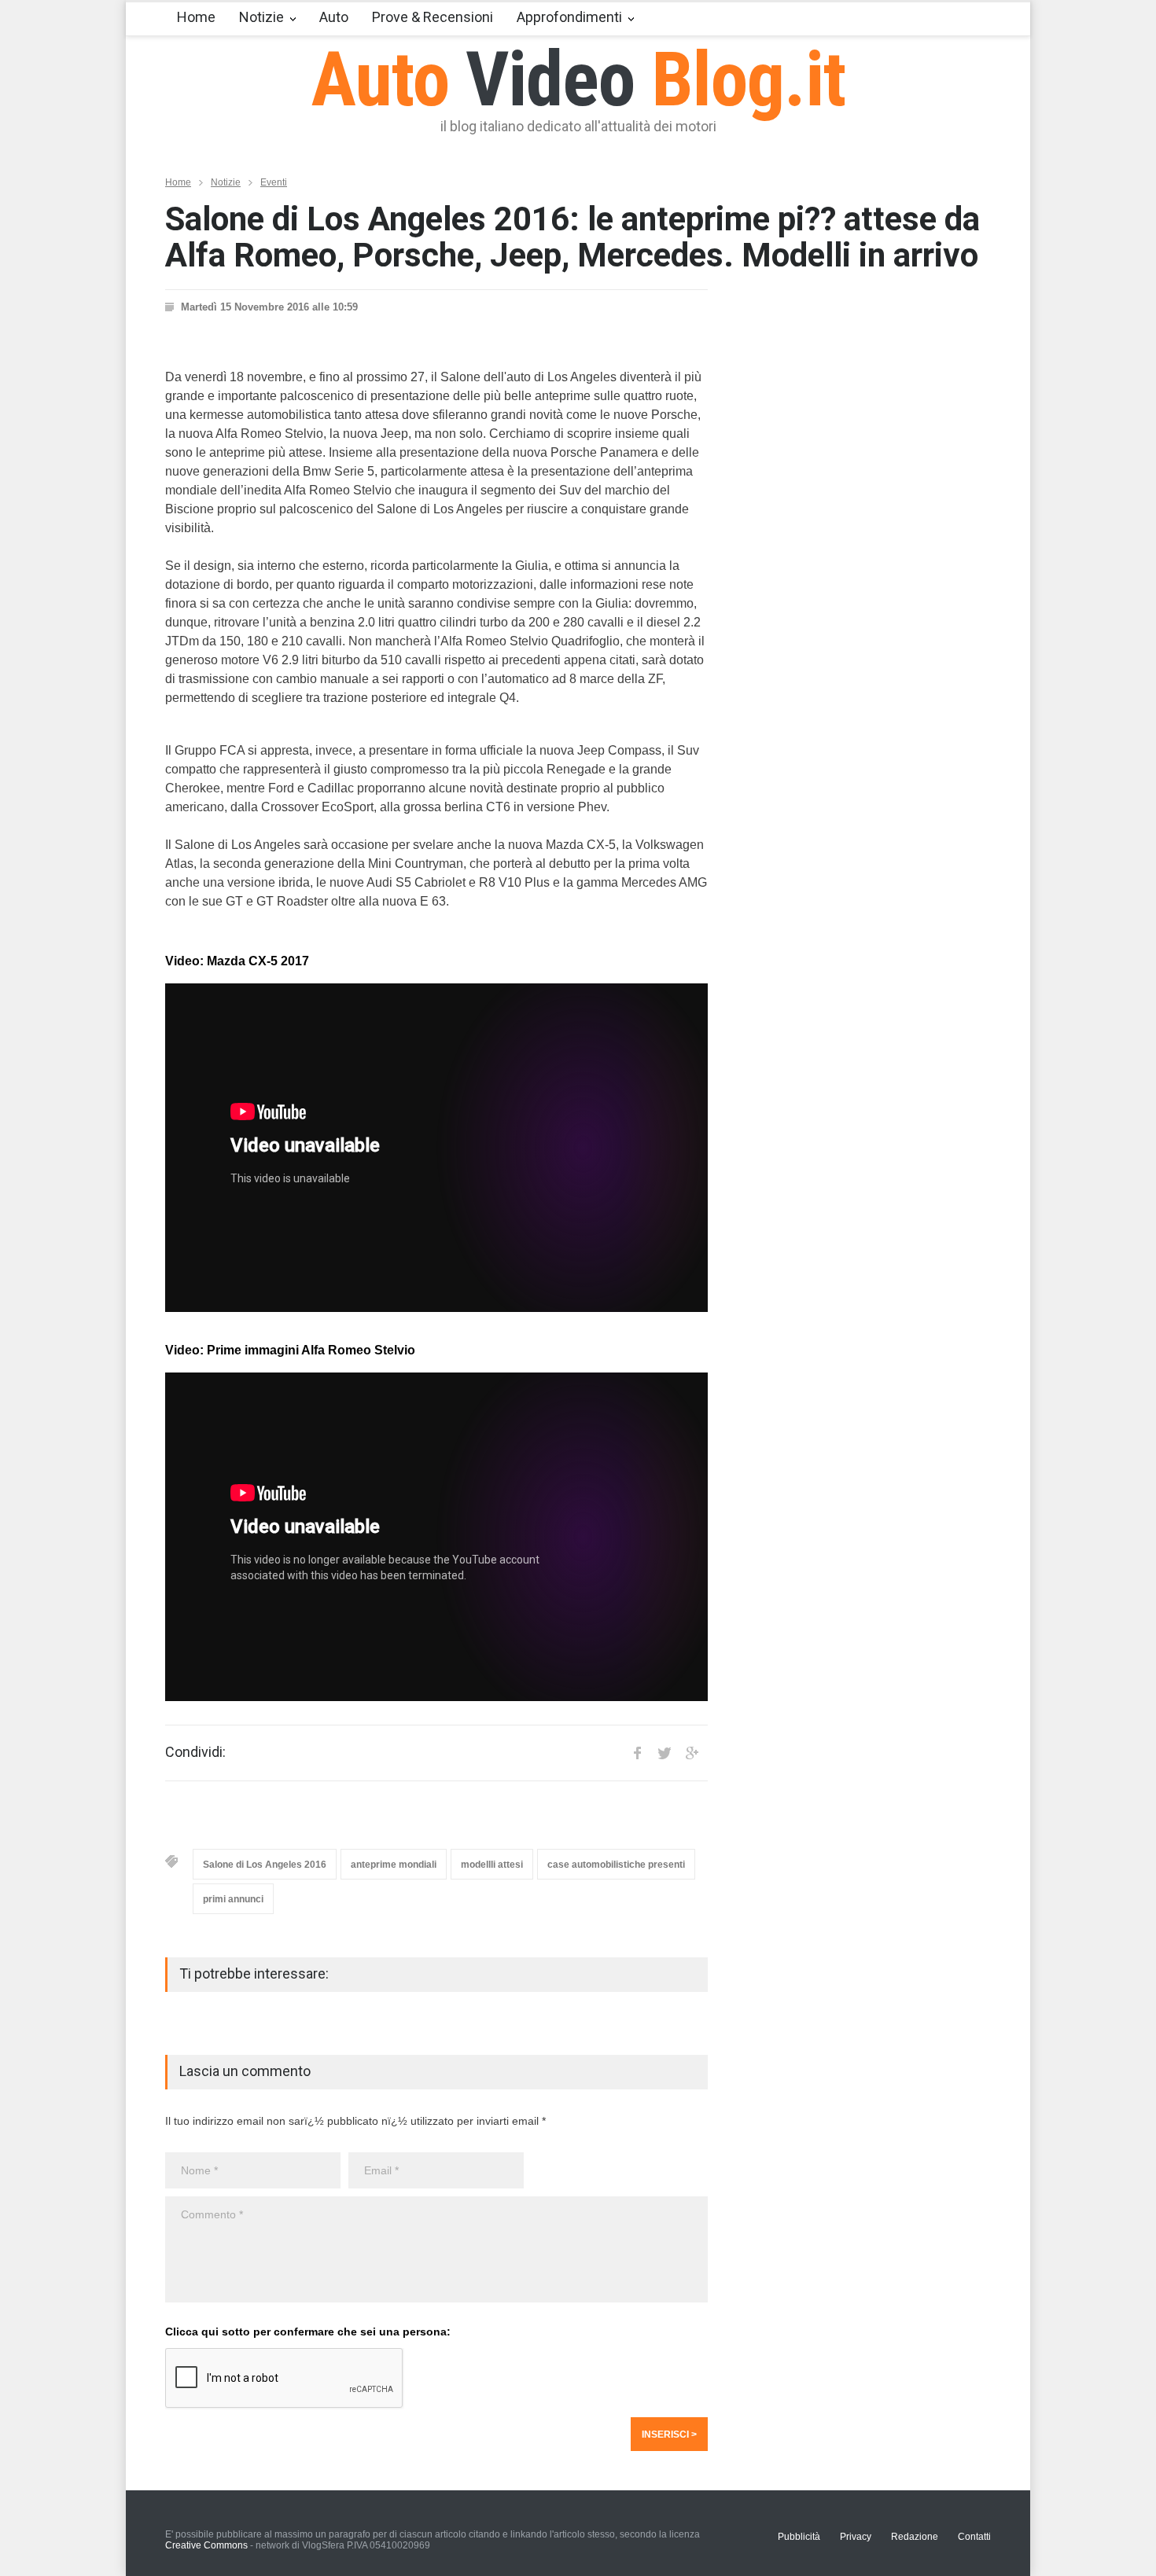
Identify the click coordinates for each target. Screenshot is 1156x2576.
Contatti (974, 2537)
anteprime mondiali (394, 1865)
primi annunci (233, 1899)
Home (196, 17)
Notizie (261, 17)
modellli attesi (492, 1865)
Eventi (274, 182)
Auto (334, 17)
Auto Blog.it (578, 79)
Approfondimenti (569, 17)
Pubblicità (799, 2537)
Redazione (915, 2537)
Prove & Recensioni (433, 17)
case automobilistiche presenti (616, 1865)
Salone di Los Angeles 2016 (265, 1865)
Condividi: (195, 1752)
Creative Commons (206, 2545)
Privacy (856, 2537)
